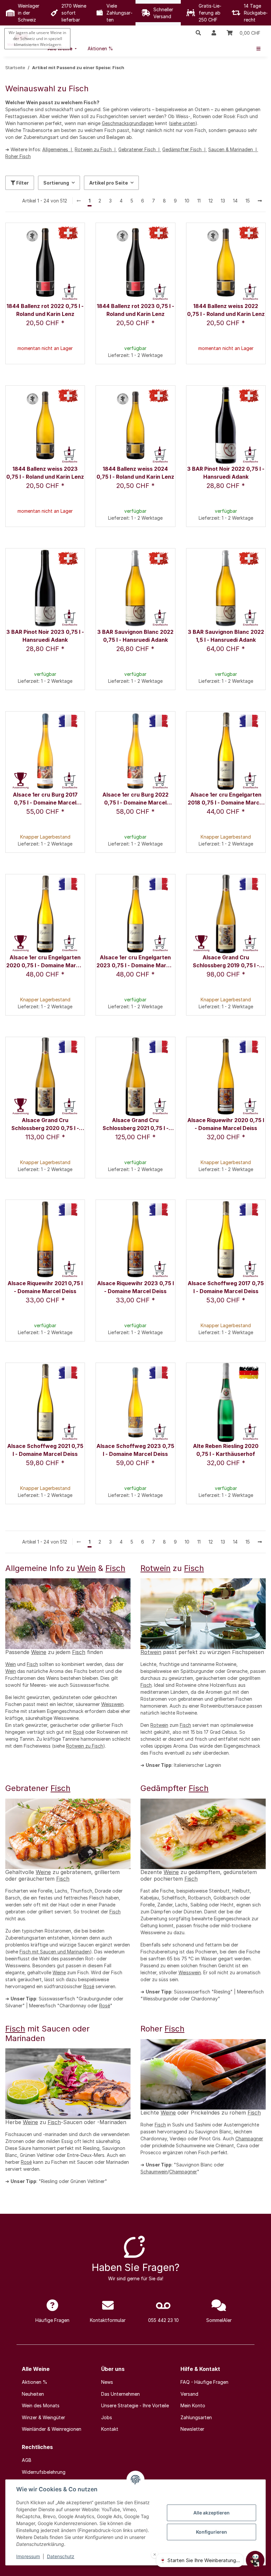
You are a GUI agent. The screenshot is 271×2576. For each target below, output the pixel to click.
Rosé (78, 1732)
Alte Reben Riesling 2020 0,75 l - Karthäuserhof (226, 1450)
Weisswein (112, 1704)
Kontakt (110, 2429)
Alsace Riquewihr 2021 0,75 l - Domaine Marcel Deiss (45, 1287)
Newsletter (192, 2429)
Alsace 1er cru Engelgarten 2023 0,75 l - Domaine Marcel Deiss (135, 962)
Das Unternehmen (120, 2394)
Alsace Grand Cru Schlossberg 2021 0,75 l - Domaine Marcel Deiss (135, 1125)
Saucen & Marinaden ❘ (233, 149)
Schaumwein (154, 2172)
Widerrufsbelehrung (44, 2472)
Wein (87, 1568)
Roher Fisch (18, 156)
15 (248, 201)
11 (199, 201)
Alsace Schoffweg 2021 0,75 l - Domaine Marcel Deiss (45, 1450)
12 (211, 201)
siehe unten (183, 123)
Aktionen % (35, 2382)
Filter (22, 183)
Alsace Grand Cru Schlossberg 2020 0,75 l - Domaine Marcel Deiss (45, 1125)
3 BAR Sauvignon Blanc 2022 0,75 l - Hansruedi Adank (135, 636)
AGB (27, 2460)
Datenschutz (61, 2556)
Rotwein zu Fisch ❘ (96, 149)
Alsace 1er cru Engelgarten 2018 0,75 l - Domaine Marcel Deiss (226, 799)
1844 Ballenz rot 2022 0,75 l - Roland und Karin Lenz (45, 310)
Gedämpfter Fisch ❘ (185, 149)
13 (223, 201)
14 (235, 201)
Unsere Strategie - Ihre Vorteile (135, 2405)
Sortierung (56, 183)
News (107, 2382)
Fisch (115, 1568)
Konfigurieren (212, 2532)
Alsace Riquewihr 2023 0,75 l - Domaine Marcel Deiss (135, 1287)
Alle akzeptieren (212, 2513)
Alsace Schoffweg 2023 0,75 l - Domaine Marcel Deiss (135, 1450)
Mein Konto (193, 2405)
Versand (189, 2394)
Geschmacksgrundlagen (128, 123)
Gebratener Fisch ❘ (140, 149)
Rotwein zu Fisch (85, 1746)
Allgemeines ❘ (58, 149)
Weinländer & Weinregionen (52, 2429)
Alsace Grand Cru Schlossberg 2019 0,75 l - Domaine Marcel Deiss (226, 962)
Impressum (28, 2556)
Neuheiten (33, 2394)
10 (187, 201)
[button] (198, 33)
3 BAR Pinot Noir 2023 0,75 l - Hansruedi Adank (45, 636)
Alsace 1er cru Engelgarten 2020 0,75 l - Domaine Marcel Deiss (45, 962)
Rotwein (155, 1568)
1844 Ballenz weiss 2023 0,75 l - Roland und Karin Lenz (45, 473)
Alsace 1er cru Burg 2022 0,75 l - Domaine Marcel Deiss (135, 799)
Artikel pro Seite (109, 183)
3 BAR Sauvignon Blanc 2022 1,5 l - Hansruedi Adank (226, 636)
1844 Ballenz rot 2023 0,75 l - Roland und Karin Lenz (135, 310)
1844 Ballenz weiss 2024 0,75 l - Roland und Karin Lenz (135, 473)
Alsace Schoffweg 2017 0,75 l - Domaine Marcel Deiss (226, 1287)
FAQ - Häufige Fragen (204, 2382)
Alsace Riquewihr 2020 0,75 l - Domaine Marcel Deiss (226, 1124)
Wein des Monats (41, 2405)
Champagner (249, 2139)
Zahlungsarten (196, 2417)
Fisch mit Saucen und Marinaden (55, 1952)
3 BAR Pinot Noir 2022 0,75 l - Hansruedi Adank (226, 473)
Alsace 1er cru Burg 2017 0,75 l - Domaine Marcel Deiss (45, 799)
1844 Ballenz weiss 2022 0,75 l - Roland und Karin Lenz (226, 310)
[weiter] (260, 201)
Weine (39, 1652)
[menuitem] (100, 48)
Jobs (107, 2417)
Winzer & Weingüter (43, 2417)
